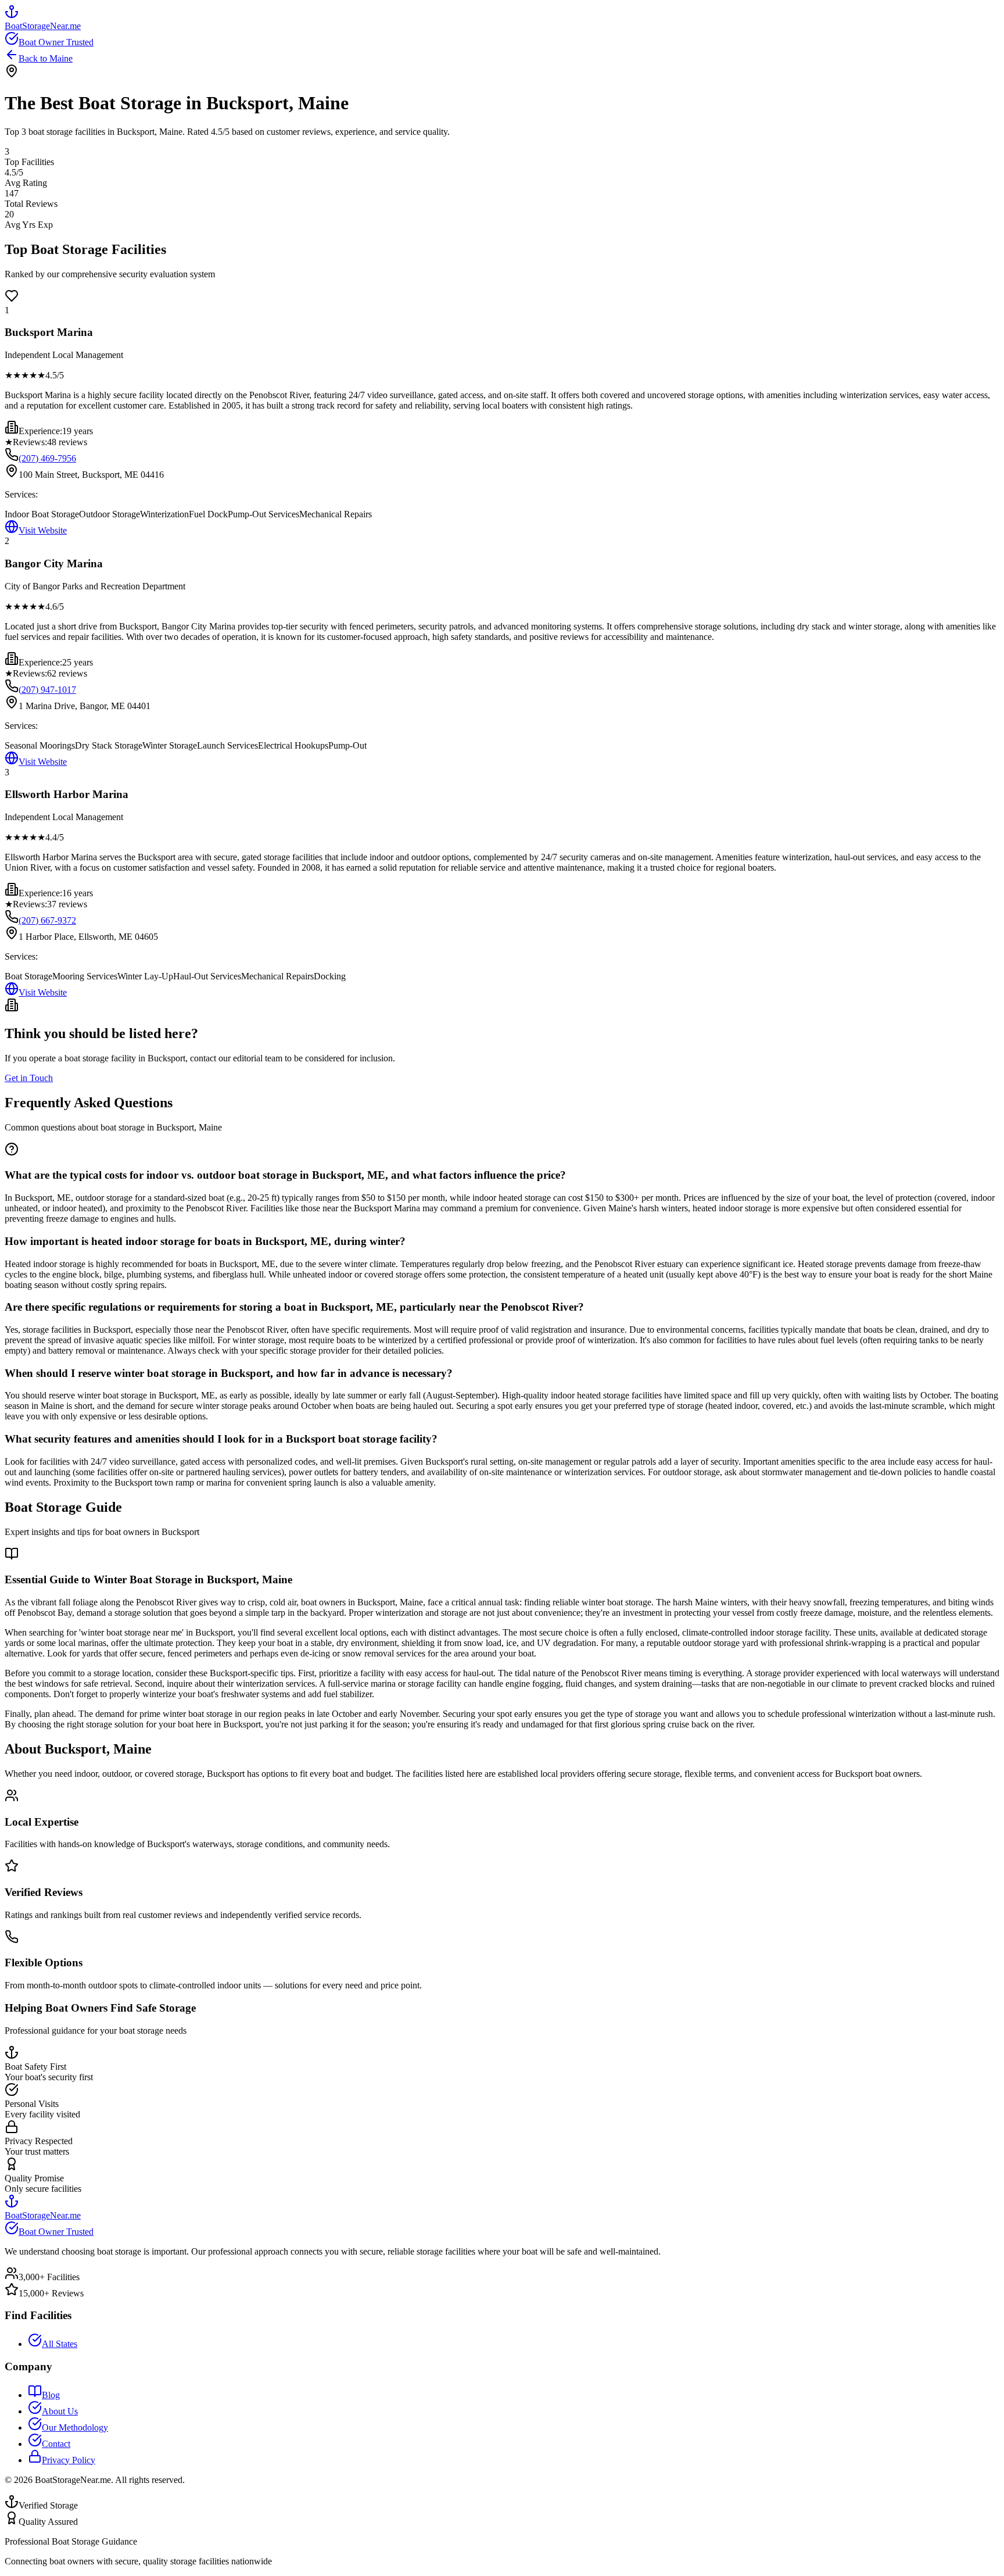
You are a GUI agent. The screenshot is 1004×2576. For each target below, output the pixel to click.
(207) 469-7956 (47, 458)
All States (60, 2344)
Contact (56, 2444)
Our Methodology (75, 2427)
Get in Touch (29, 1078)
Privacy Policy (69, 2460)
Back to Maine (46, 58)
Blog (51, 2395)
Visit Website (43, 530)
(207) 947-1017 (47, 690)
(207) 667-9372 (47, 920)
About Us (60, 2411)
